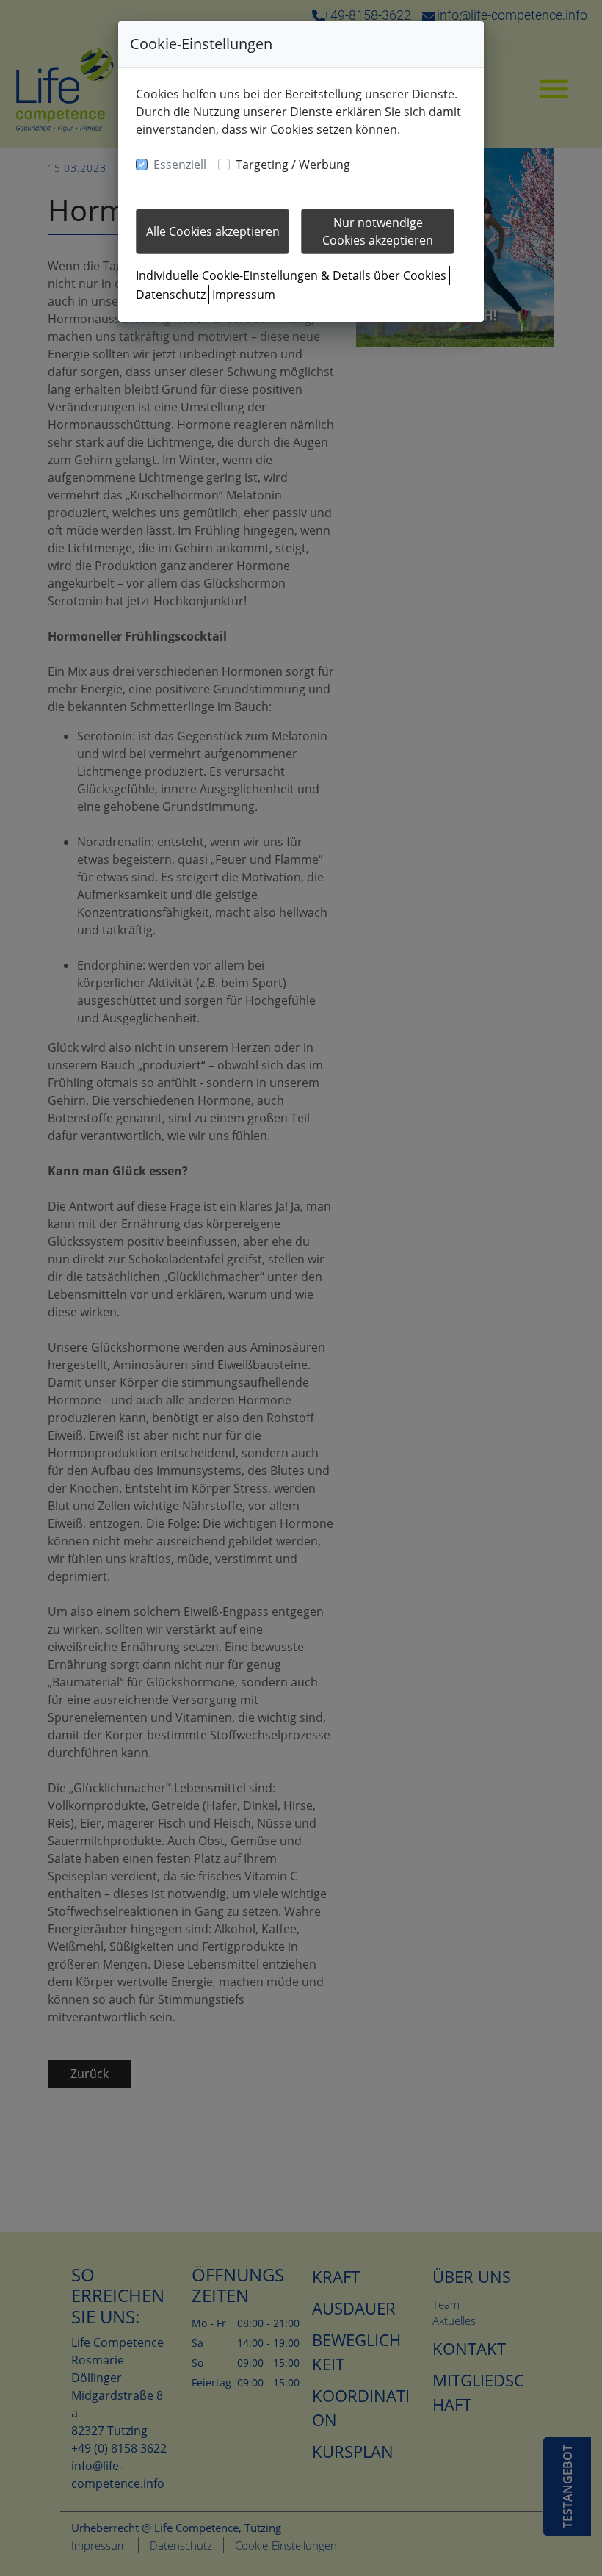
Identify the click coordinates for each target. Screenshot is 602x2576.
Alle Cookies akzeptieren (213, 231)
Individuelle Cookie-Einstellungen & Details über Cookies (291, 275)
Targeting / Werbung (293, 165)
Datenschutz (171, 295)
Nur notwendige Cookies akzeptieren (378, 231)
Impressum (244, 295)
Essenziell (180, 165)
